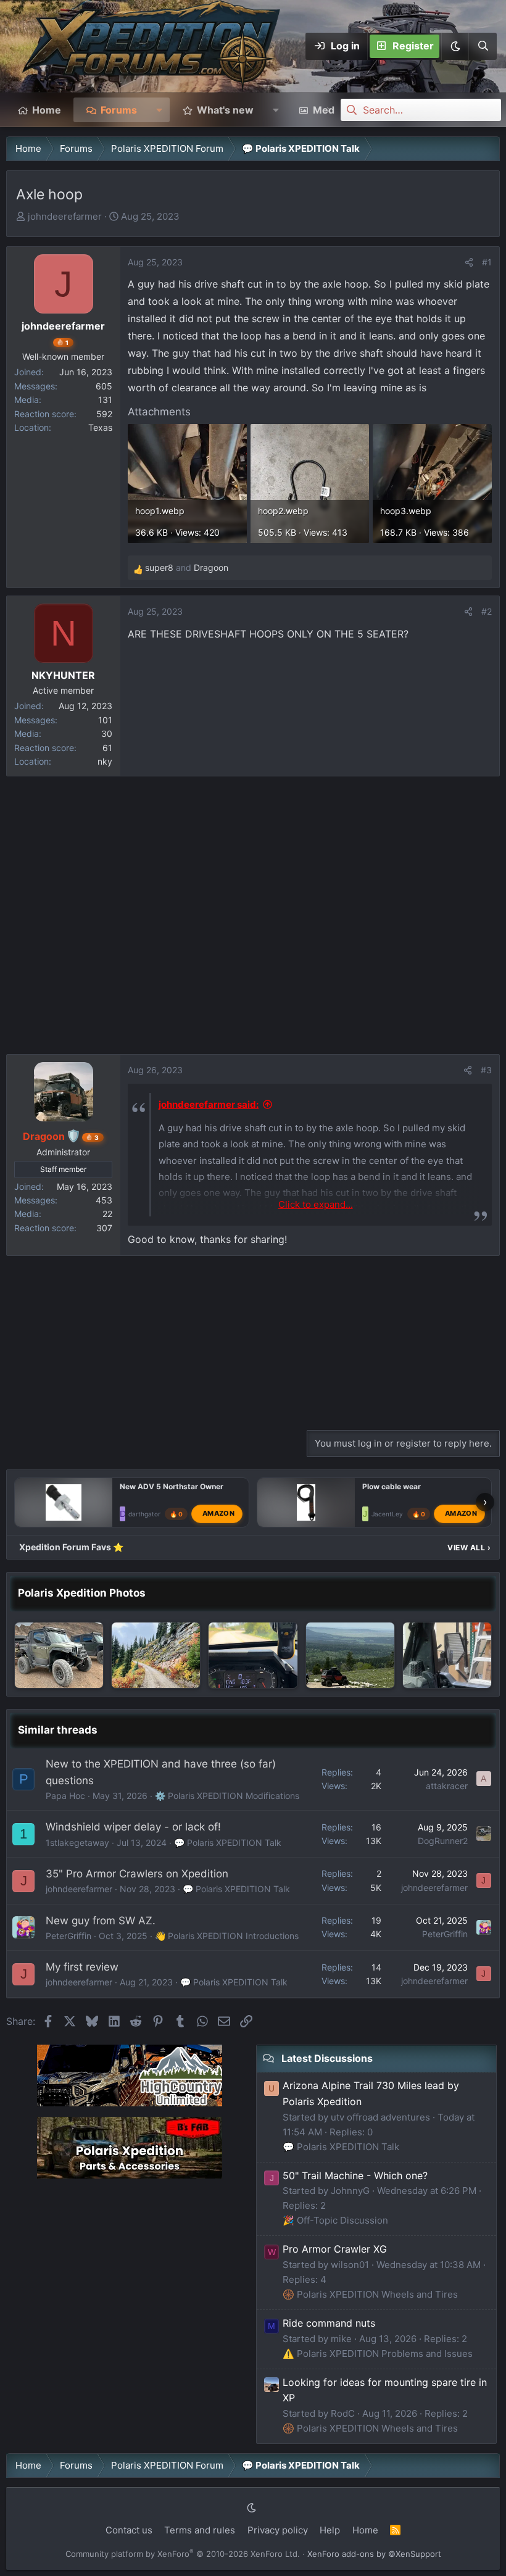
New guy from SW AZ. (101, 1921)
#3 (486, 1070)
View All (469, 1548)
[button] (455, 46)
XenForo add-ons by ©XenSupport (374, 2554)
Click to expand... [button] (316, 1204)
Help (330, 2530)
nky (105, 761)
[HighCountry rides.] (59, 1656)
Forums (119, 110)
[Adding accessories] (447, 1656)
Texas (100, 427)
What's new (225, 110)
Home (47, 110)
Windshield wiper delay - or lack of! (133, 1827)
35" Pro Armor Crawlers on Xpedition (137, 1874)
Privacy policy (278, 2530)
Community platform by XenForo (183, 2554)
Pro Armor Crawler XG (335, 2249)
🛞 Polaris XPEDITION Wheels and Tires (370, 2294)
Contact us (129, 2530)
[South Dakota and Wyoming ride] (350, 1656)
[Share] (469, 262)
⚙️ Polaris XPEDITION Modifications (227, 1796)
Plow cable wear (392, 1486)
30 (107, 733)
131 (105, 400)
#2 (487, 611)
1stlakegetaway (77, 1843)
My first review (82, 1967)
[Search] (483, 46)
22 (107, 1214)
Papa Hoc (65, 1796)
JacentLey (387, 1514)
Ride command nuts (329, 2323)
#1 (487, 262)
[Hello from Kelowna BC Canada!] (253, 1656)
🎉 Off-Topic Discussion (335, 2220)
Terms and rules (200, 2530)
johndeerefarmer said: (209, 1104)
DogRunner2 (443, 1841)
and (187, 567)
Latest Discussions (327, 2058)
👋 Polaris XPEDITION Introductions (227, 1936)
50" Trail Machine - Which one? (355, 2175)
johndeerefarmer (65, 216)
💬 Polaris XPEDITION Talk (228, 1843)
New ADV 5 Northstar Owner (172, 1486)
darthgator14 (148, 1514)
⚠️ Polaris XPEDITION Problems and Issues (378, 2354)
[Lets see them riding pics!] (156, 1656)
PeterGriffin (68, 1936)
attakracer (447, 1786)
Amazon (218, 1513)
